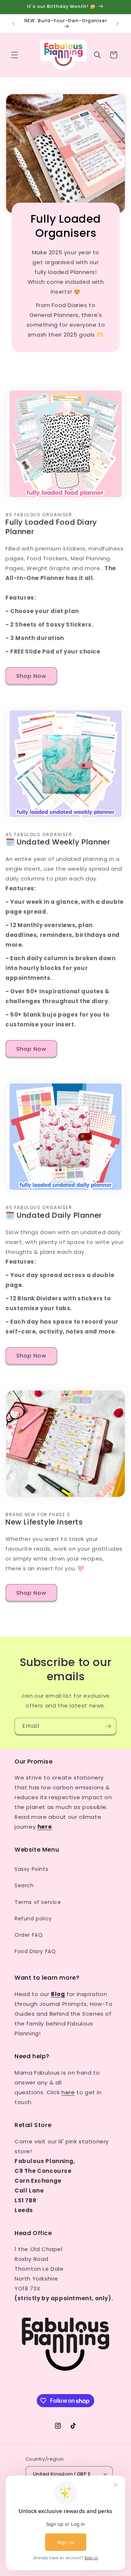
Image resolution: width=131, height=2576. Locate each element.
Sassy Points (31, 1869)
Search (24, 1885)
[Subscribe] (108, 1726)
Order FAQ (29, 1935)
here (68, 2092)
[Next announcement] (118, 24)
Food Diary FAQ (35, 1951)
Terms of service (38, 1902)
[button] (15, 55)
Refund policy (33, 1919)
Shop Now (31, 676)
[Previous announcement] (13, 24)
